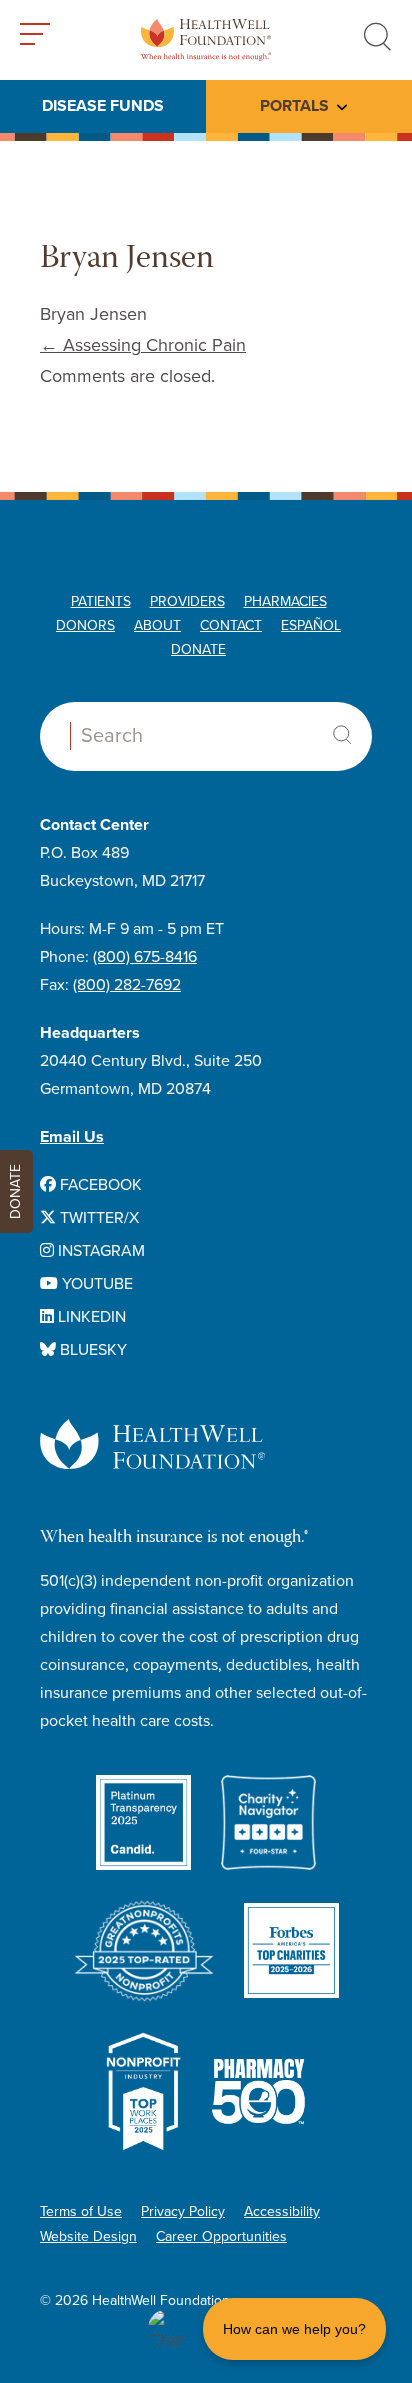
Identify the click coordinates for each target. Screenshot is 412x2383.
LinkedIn (90, 1317)
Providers (187, 601)
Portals (294, 106)
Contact (231, 625)
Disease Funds (103, 106)
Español (311, 625)
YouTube (95, 1284)
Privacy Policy (183, 2211)
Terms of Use (81, 2211)
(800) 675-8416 (145, 957)
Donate (198, 649)
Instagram (99, 1251)
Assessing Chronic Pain (143, 345)
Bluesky (91, 1350)
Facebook (99, 1185)
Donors (85, 625)
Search (342, 735)
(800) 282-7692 (127, 985)
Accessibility (282, 2211)
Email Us (72, 1137)
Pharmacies (285, 601)
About (157, 625)
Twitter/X (97, 1218)
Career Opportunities (221, 2236)
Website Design (88, 2236)
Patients (101, 601)
